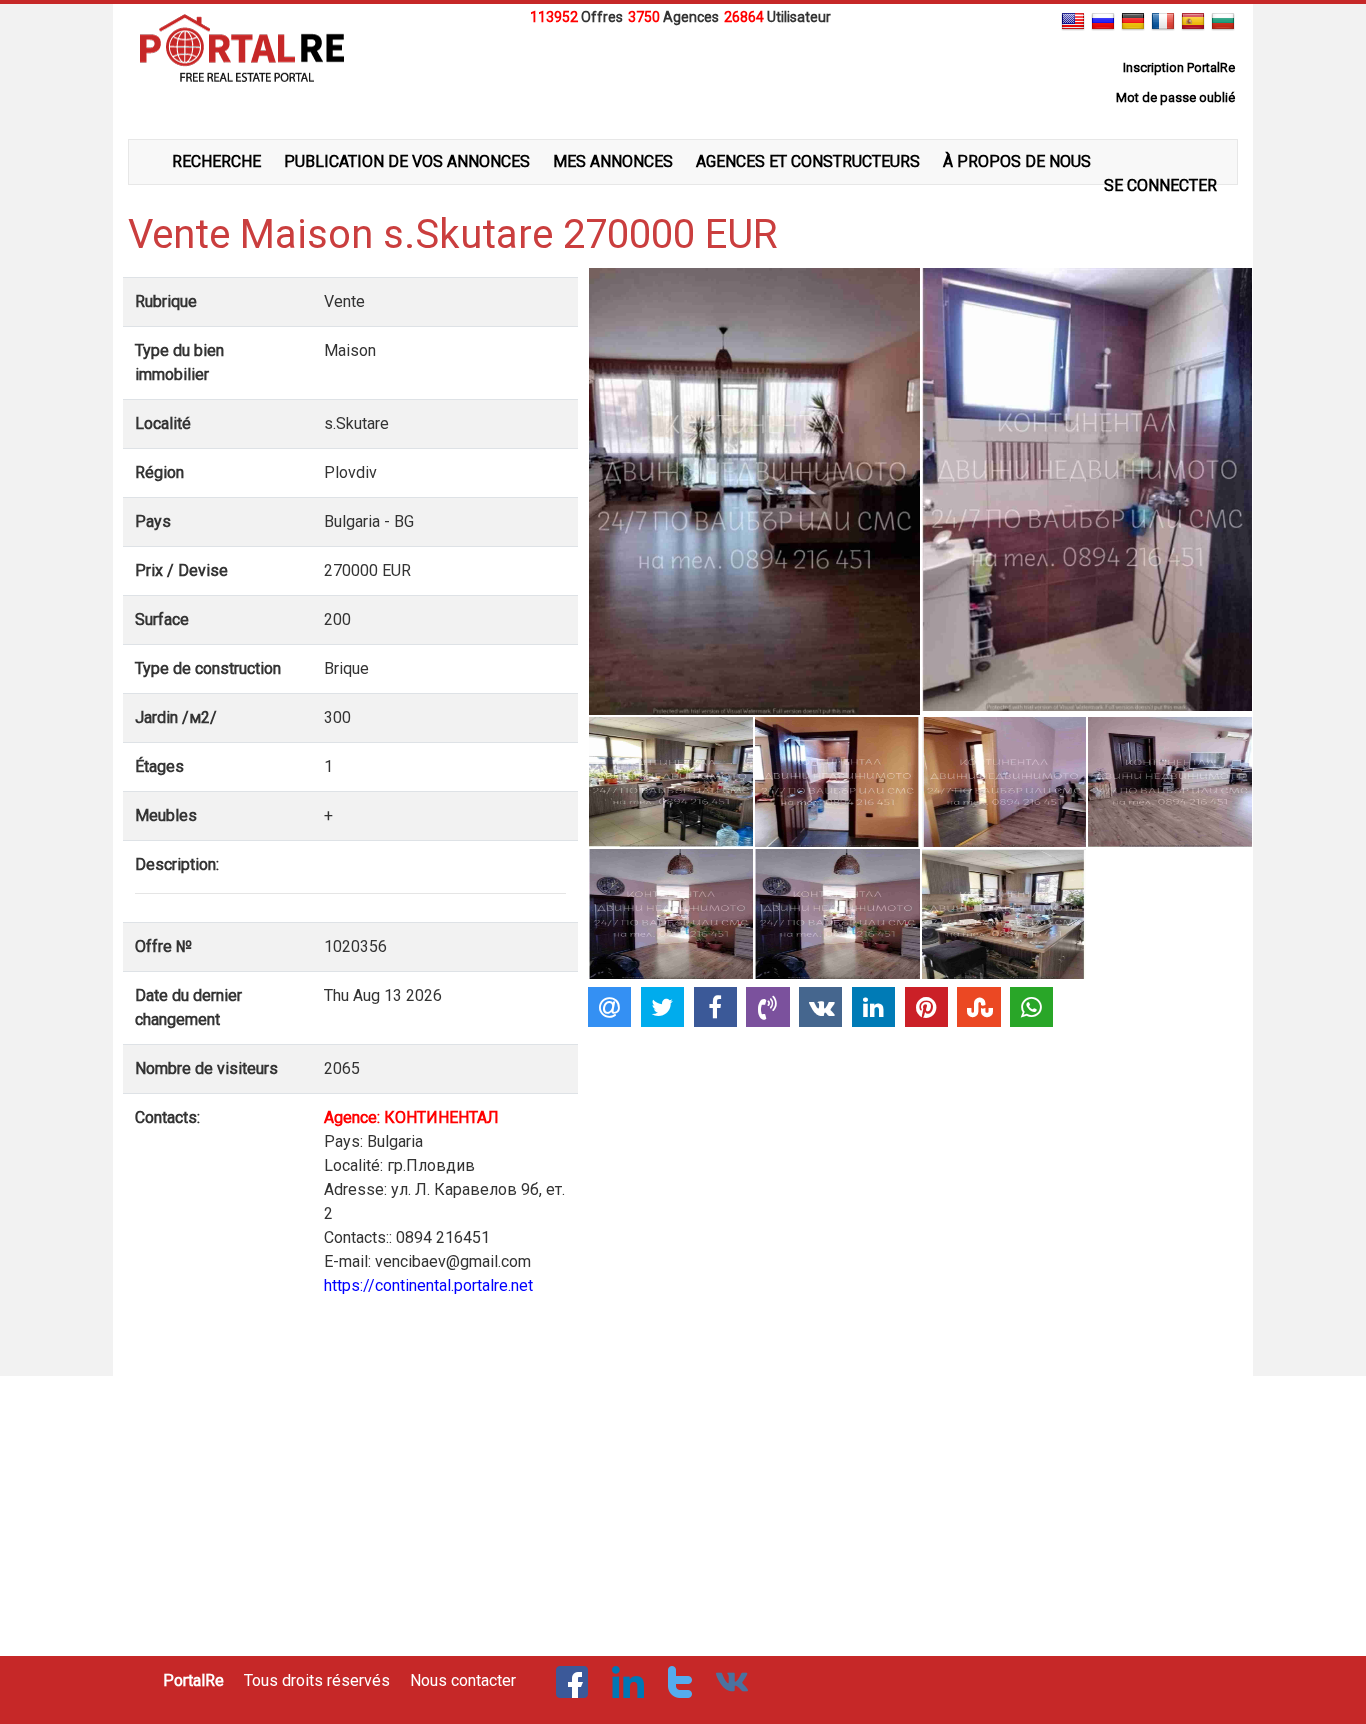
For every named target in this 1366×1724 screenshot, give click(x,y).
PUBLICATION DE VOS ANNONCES (407, 161)
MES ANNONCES (613, 161)
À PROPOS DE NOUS (1017, 161)
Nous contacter (463, 1680)
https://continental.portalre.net (428, 1285)
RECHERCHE (216, 161)
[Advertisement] (683, 79)
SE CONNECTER (1160, 185)
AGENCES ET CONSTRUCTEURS (808, 161)
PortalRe (193, 1680)
